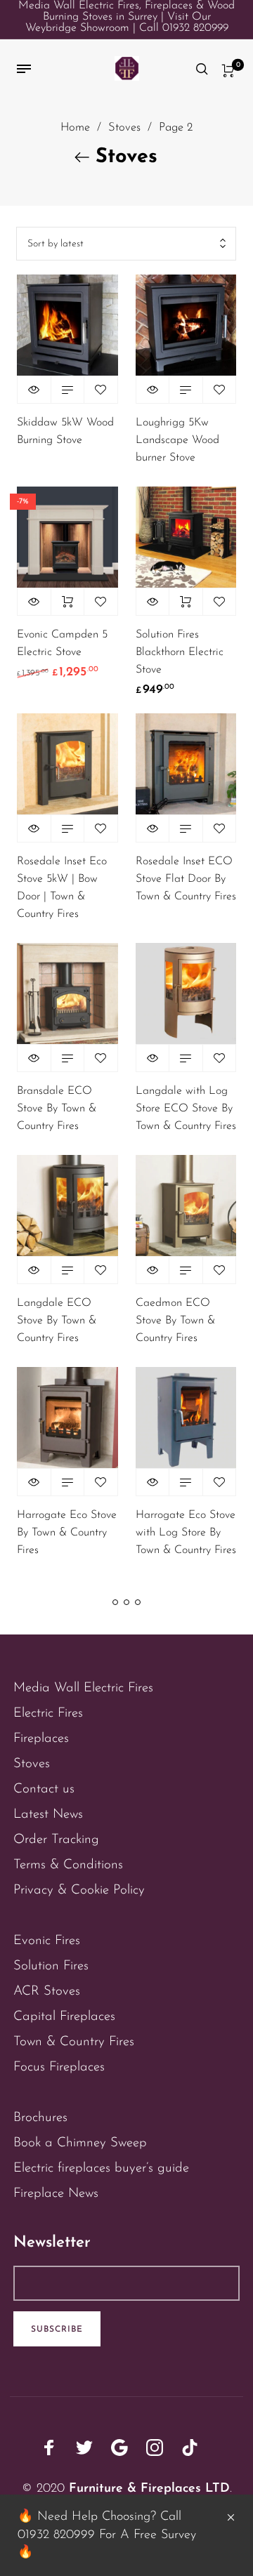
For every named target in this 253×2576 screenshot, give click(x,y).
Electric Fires (48, 1713)
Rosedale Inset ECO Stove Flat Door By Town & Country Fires (186, 879)
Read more (68, 390)
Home (75, 128)
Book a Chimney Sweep (80, 2143)
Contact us (44, 1789)
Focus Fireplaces (59, 2067)
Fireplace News (56, 2194)
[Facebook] (49, 2448)
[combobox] (126, 244)
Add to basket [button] (68, 602)
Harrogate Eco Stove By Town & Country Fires (67, 1533)
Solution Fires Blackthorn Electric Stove (180, 652)
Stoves (124, 128)
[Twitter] (84, 2448)
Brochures (40, 2118)
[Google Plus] (119, 2448)
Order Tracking (56, 1840)
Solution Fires (51, 1966)
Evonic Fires (47, 1941)
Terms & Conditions (68, 1865)
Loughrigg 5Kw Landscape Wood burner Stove (177, 440)
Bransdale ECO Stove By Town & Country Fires (57, 1109)
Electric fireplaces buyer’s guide (101, 2168)
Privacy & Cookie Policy (79, 1890)
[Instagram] (155, 2448)
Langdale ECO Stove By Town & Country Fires (57, 1321)
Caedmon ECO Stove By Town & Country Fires (175, 1321)
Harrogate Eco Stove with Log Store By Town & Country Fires (186, 1533)
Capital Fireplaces (64, 2017)
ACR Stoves (47, 1992)
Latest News (48, 1815)
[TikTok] (190, 2448)
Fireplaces (41, 1739)
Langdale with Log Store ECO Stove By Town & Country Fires (186, 1109)
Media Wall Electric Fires (83, 1688)
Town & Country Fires (74, 2042)
